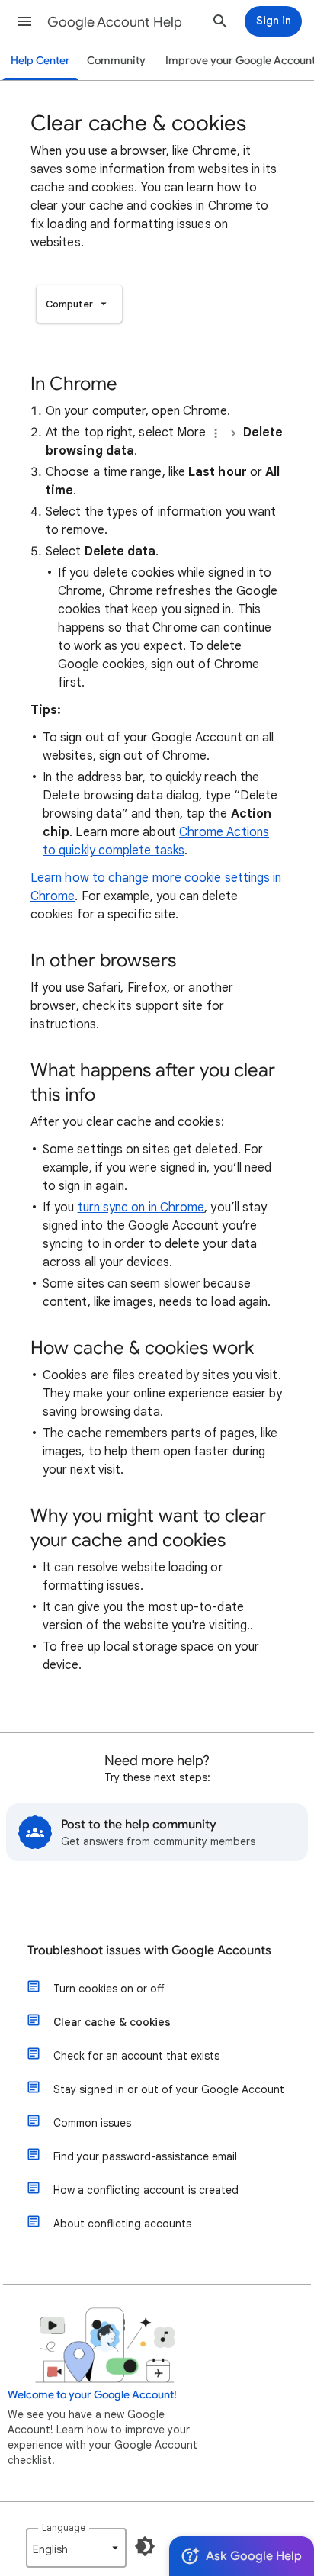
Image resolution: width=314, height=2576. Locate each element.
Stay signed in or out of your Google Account (169, 2089)
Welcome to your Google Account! (92, 2395)
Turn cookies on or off (109, 1989)
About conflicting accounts (122, 2224)
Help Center (40, 61)
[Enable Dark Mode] (145, 2546)
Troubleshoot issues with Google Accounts (149, 1950)
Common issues (92, 2123)
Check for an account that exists (136, 2056)
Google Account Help (115, 22)
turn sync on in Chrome (141, 1208)
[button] (24, 21)
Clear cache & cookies (112, 2022)
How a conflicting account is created (146, 2190)
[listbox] (79, 304)
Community (116, 61)
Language (64, 2528)
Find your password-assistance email (145, 2156)
